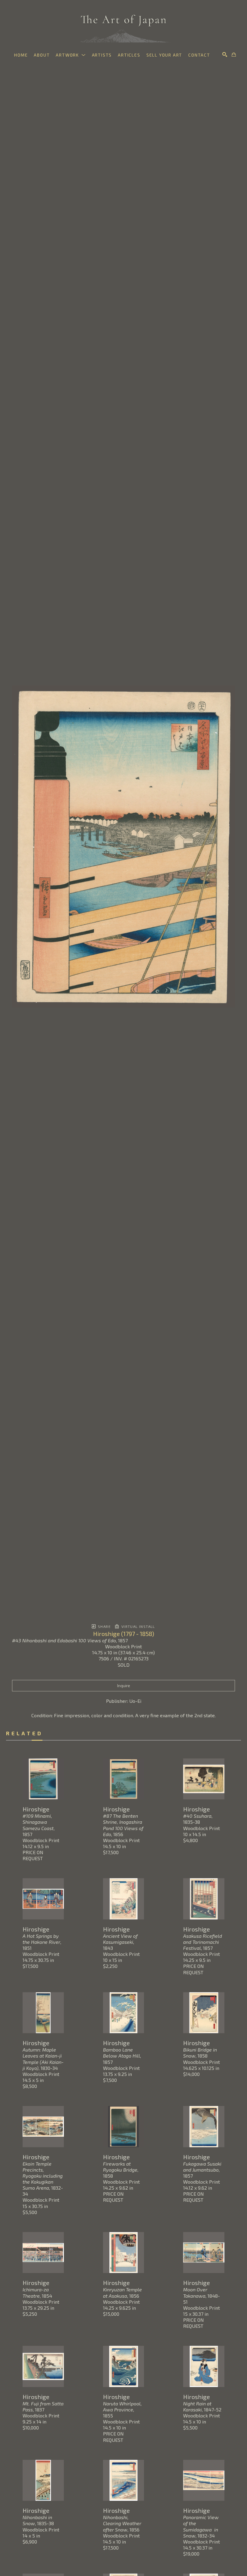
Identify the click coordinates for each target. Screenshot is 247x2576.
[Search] (225, 54)
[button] (71, 55)
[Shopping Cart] (234, 54)
